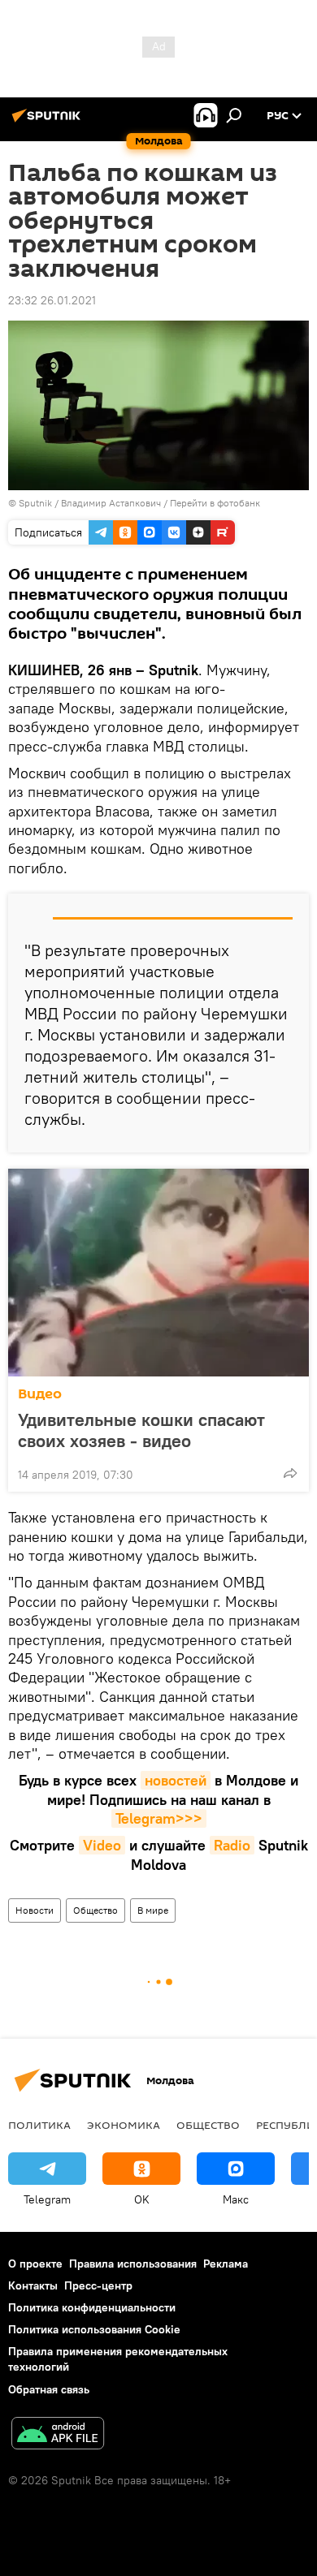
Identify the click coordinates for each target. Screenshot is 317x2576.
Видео (40, 1394)
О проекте (35, 2264)
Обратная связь (49, 2389)
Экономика (124, 2125)
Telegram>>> (159, 1818)
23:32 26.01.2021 (52, 300)
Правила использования (133, 2264)
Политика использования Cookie (94, 2329)
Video (102, 1845)
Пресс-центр (98, 2285)
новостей (176, 1780)
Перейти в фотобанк (215, 503)
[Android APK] (58, 2435)
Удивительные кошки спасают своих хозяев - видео (141, 1430)
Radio (232, 1845)
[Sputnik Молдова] (49, 122)
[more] (290, 1473)
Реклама (226, 2264)
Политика (39, 2125)
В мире (153, 1910)
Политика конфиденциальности (92, 2307)
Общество (96, 1910)
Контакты (33, 2285)
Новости (35, 1910)
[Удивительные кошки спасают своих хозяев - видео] (158, 1273)
